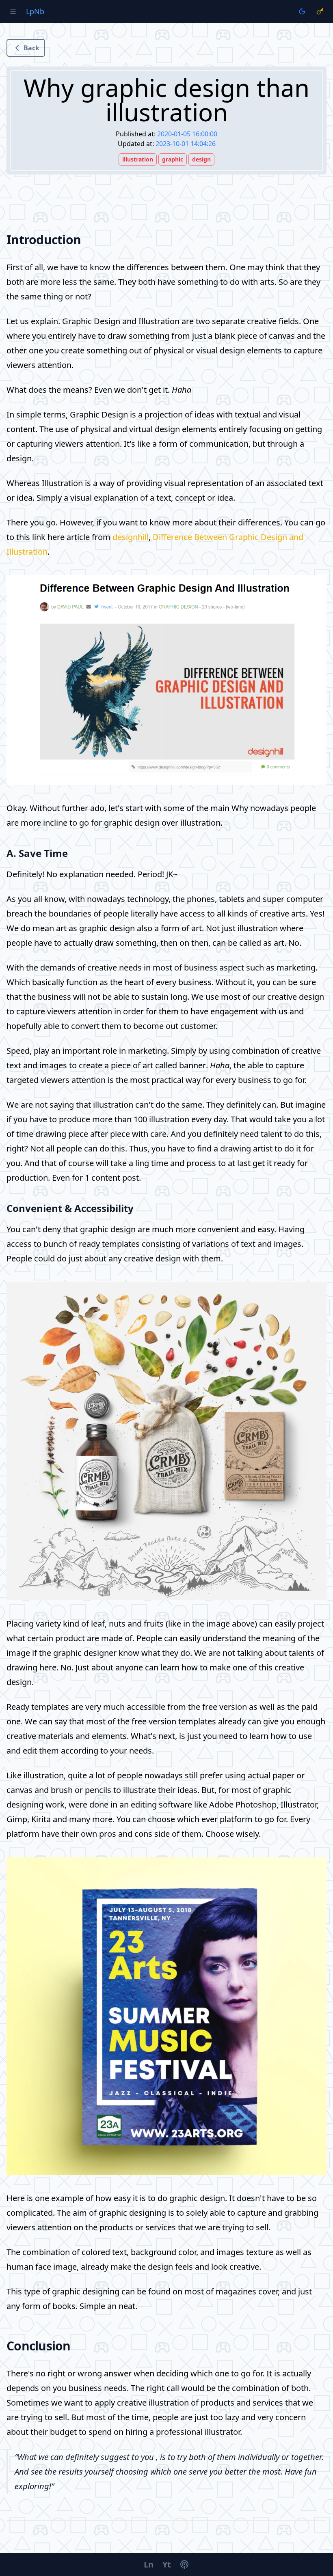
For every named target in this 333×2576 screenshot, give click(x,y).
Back (31, 48)
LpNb (35, 11)
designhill (131, 537)
